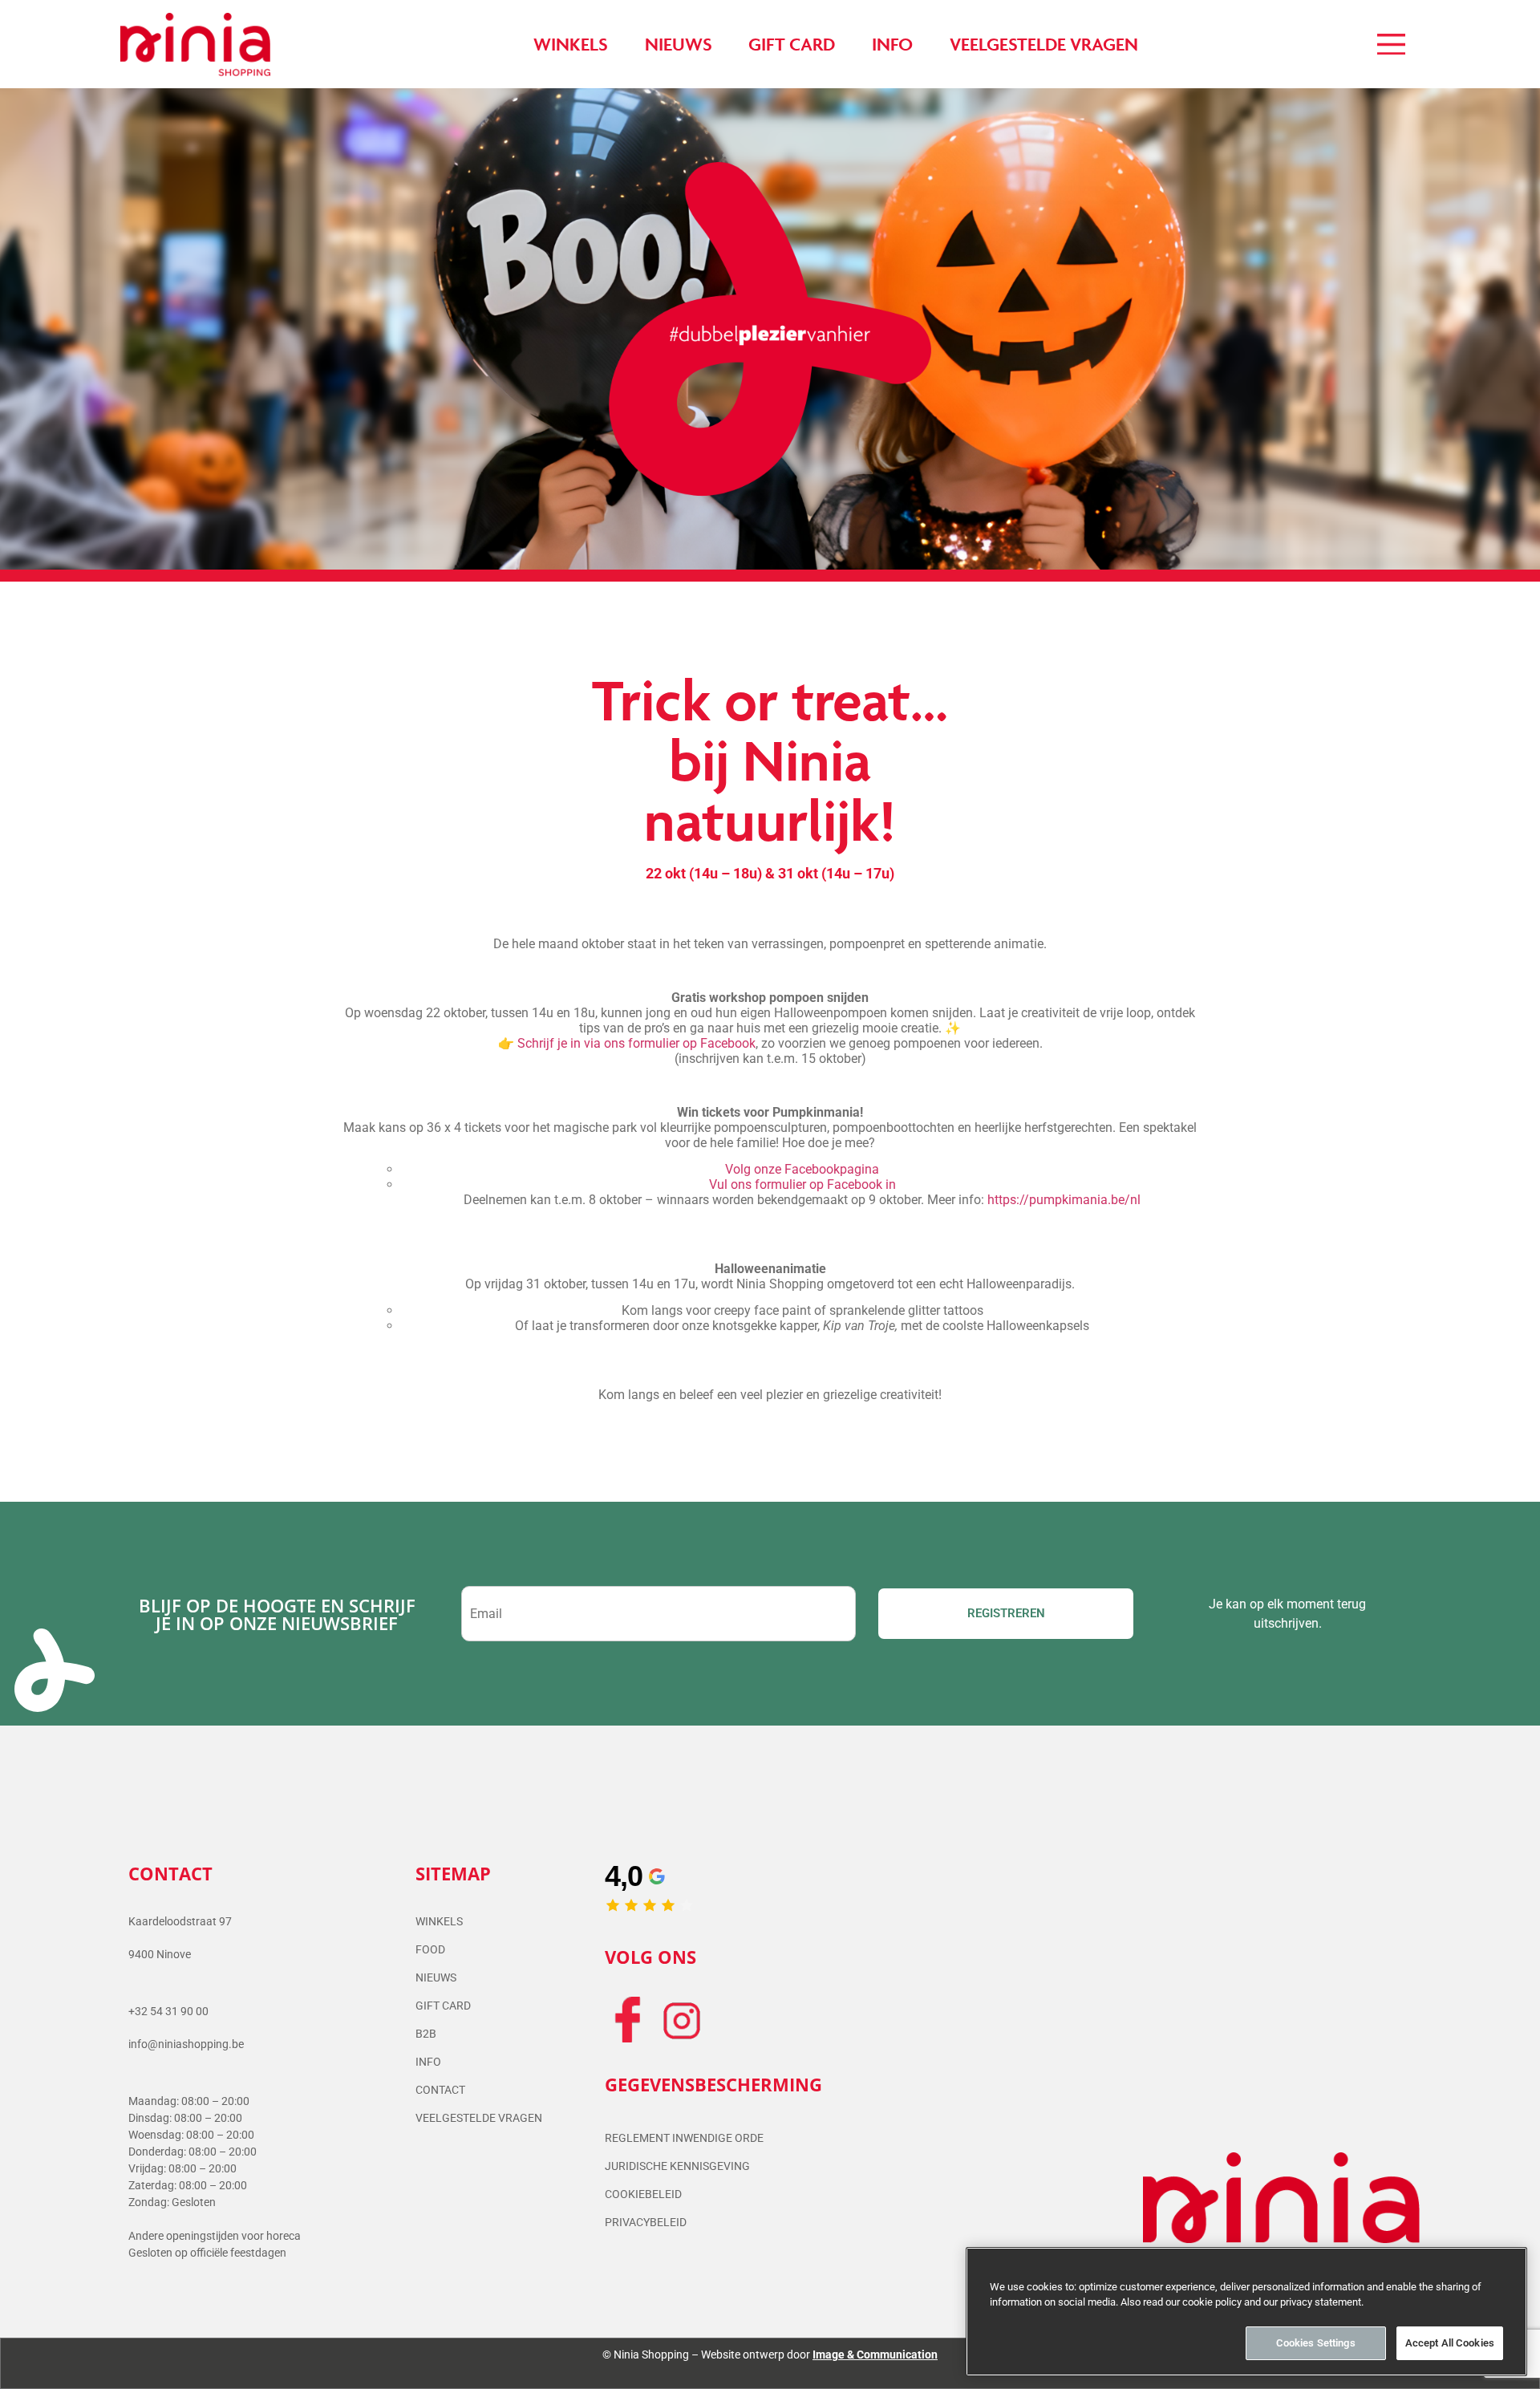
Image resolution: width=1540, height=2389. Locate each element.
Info (428, 2062)
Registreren (1006, 1613)
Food (430, 1949)
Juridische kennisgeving (677, 2166)
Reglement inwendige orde (684, 2138)
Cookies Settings (1316, 2343)
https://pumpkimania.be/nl (1064, 1200)
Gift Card (443, 2006)
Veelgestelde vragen (479, 2118)
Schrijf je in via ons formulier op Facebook (636, 1043)
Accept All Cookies (1450, 2343)
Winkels (439, 1921)
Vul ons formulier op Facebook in (802, 1184)
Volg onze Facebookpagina (802, 1169)
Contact (440, 2090)
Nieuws (436, 1977)
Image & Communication (875, 2355)
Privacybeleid (646, 2222)
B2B (426, 2034)
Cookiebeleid (643, 2194)
